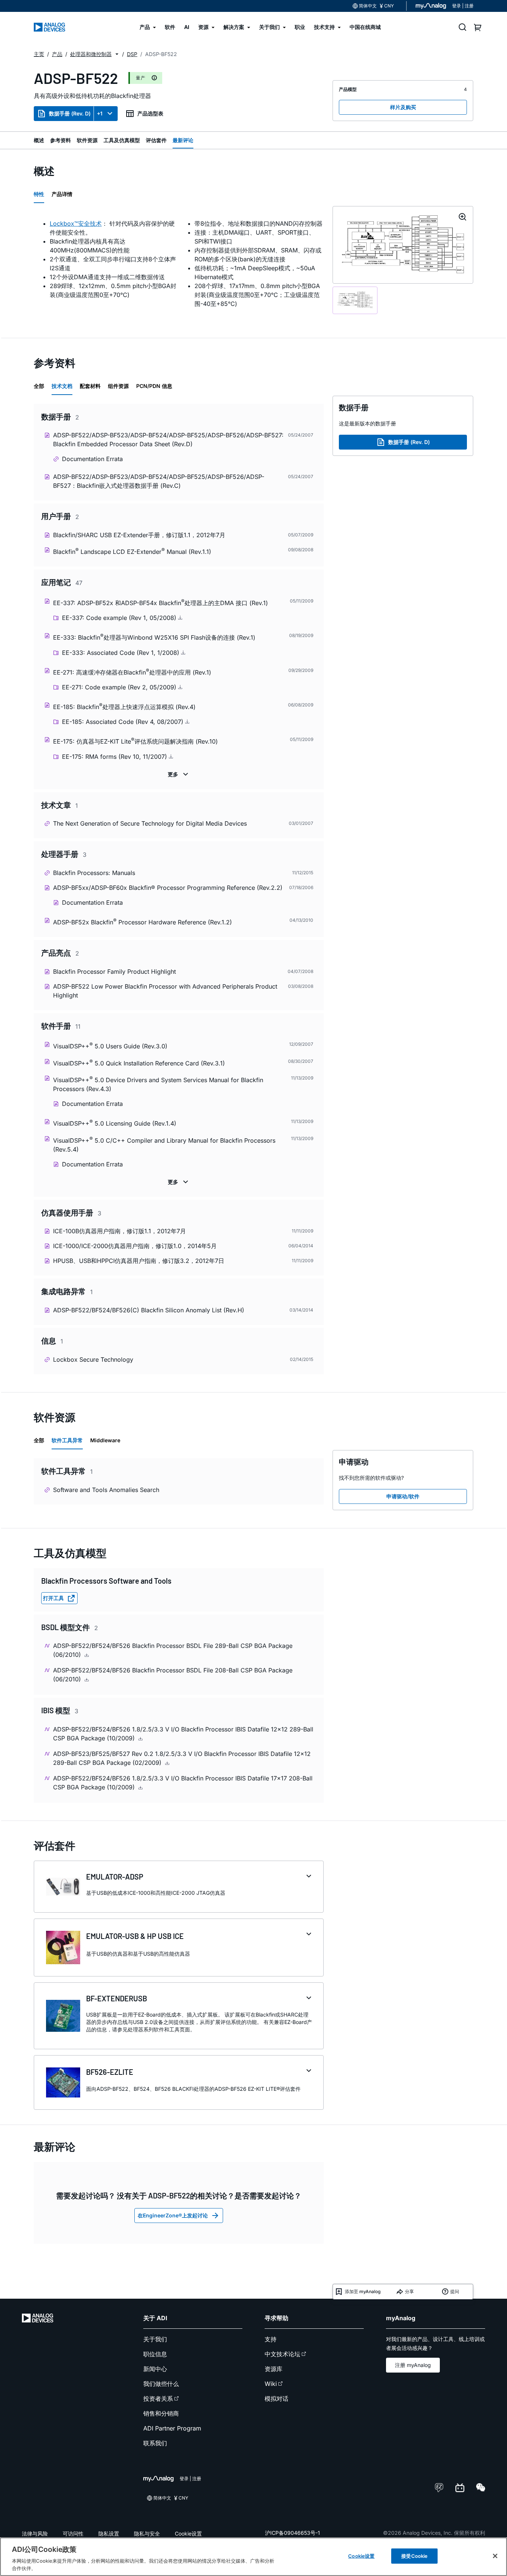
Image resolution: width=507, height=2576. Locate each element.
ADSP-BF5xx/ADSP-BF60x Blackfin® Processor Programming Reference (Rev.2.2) (168, 888)
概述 (39, 140)
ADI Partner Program (172, 2428)
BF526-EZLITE (110, 2072)
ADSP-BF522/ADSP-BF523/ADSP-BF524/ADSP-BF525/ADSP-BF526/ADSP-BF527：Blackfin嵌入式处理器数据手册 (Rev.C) (159, 481)
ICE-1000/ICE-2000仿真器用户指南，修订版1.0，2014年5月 (135, 1246)
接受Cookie (414, 2556)
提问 (455, 2291)
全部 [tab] (39, 386)
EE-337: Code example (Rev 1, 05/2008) (120, 618)
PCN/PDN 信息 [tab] (154, 386)
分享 (409, 2291)
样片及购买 (403, 107)
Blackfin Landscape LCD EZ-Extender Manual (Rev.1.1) (132, 551)
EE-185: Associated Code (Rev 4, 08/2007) (124, 722)
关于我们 (155, 2339)
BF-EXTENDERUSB (117, 1998)
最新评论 (183, 140)
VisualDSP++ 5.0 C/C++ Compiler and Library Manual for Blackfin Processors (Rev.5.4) (164, 1144)
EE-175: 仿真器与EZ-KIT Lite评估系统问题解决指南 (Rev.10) (135, 741)
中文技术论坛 (282, 2354)
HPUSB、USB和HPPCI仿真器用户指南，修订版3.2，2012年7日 (139, 1261)
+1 (100, 113)
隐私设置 (109, 2533)
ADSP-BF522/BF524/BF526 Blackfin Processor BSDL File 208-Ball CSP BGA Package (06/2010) (173, 1675)
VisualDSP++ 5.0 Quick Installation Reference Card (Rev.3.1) (139, 1063)
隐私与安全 (147, 2533)
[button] (117, 54)
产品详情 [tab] (62, 194)
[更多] (179, 774)
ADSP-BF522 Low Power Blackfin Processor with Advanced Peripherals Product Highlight (165, 991)
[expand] (309, 1876)
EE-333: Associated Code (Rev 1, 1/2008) (122, 653)
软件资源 (87, 140)
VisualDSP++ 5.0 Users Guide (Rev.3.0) (110, 1046)
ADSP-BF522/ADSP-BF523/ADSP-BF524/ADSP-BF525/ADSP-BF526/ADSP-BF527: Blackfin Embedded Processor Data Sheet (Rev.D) (168, 440)
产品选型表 (150, 113)
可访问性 (73, 2533)
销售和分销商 (161, 2413)
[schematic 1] (355, 300)
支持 (271, 2339)
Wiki (271, 2384)
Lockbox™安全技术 (76, 223)
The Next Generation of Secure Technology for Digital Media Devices (150, 823)
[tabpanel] (179, 264)
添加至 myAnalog (363, 2291)
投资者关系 (158, 2399)
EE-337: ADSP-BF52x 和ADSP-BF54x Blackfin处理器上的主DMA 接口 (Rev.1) (161, 602)
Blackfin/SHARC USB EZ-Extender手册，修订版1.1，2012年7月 (139, 535)
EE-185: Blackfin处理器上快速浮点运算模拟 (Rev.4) (124, 706)
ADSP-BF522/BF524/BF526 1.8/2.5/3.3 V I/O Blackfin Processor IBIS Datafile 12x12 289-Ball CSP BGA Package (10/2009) (183, 1734)
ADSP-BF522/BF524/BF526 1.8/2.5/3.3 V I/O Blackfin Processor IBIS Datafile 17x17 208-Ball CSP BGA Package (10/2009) (183, 1783)
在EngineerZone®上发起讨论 (173, 2215)
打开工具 (53, 1598)
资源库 (274, 2369)
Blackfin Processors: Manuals (94, 873)
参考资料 (60, 140)
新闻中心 (155, 2369)
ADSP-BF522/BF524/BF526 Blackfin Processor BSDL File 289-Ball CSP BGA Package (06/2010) (173, 1650)
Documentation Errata (92, 459)
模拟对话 (277, 2399)
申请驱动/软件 (403, 1496)
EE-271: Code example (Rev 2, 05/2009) (120, 687)
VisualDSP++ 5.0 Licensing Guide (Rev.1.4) (115, 1123)
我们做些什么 (161, 2384)
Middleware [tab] (105, 1440)
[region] (253, 2557)
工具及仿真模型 (122, 140)
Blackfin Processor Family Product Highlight (115, 972)
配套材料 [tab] (90, 386)
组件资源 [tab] (118, 386)
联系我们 (155, 2443)
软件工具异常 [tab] (67, 1440)
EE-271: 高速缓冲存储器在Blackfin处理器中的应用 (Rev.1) (132, 672)
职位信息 (155, 2354)
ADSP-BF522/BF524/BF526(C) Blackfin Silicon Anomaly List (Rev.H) (149, 1310)
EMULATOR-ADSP (115, 1877)
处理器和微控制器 (91, 54)
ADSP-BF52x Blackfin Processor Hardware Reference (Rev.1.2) (143, 922)
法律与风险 (35, 2533)
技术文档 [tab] (62, 386)
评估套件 (156, 140)
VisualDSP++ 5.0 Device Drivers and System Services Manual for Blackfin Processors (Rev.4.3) (158, 1084)
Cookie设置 (188, 2533)
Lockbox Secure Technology (93, 1359)
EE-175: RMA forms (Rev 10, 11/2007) (115, 757)
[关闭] (495, 2556)
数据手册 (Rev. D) (70, 113)
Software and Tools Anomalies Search (106, 1490)
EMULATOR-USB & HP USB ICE (135, 1936)
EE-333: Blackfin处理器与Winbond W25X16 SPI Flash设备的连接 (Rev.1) (154, 637)
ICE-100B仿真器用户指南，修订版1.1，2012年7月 (120, 1231)
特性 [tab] (39, 194)
